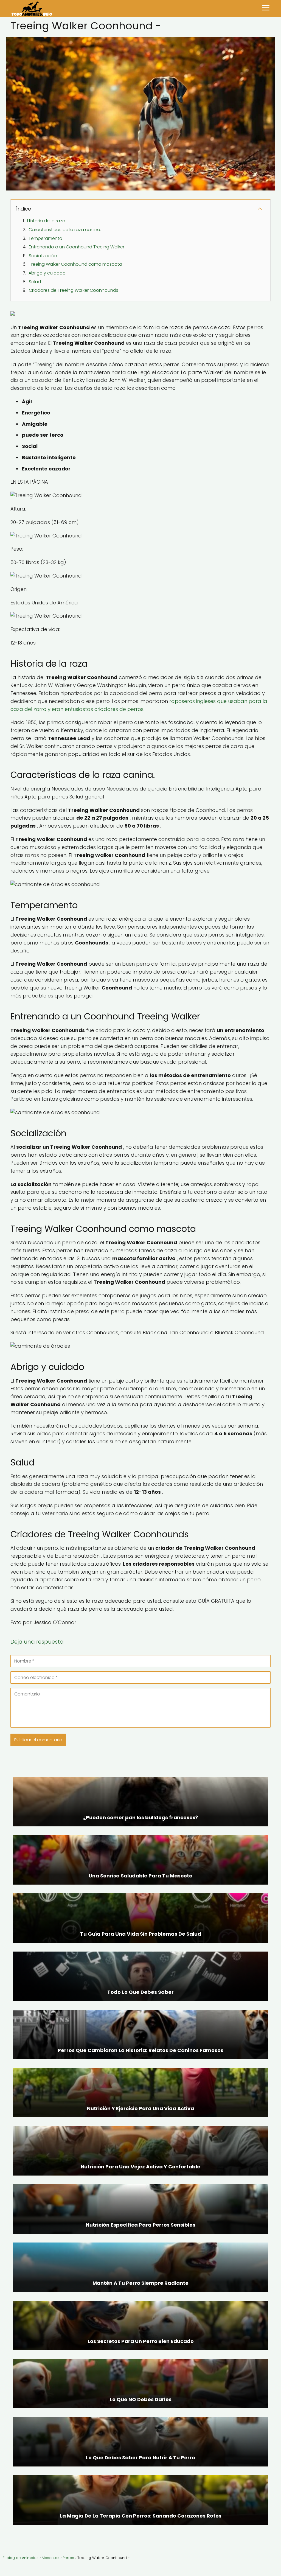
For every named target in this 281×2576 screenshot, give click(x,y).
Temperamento (45, 238)
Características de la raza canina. (65, 230)
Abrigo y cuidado (47, 273)
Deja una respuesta (37, 1642)
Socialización (43, 256)
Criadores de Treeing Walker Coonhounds (74, 290)
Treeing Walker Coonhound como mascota (75, 264)
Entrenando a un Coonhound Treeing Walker (77, 247)
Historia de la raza (46, 221)
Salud (35, 282)
